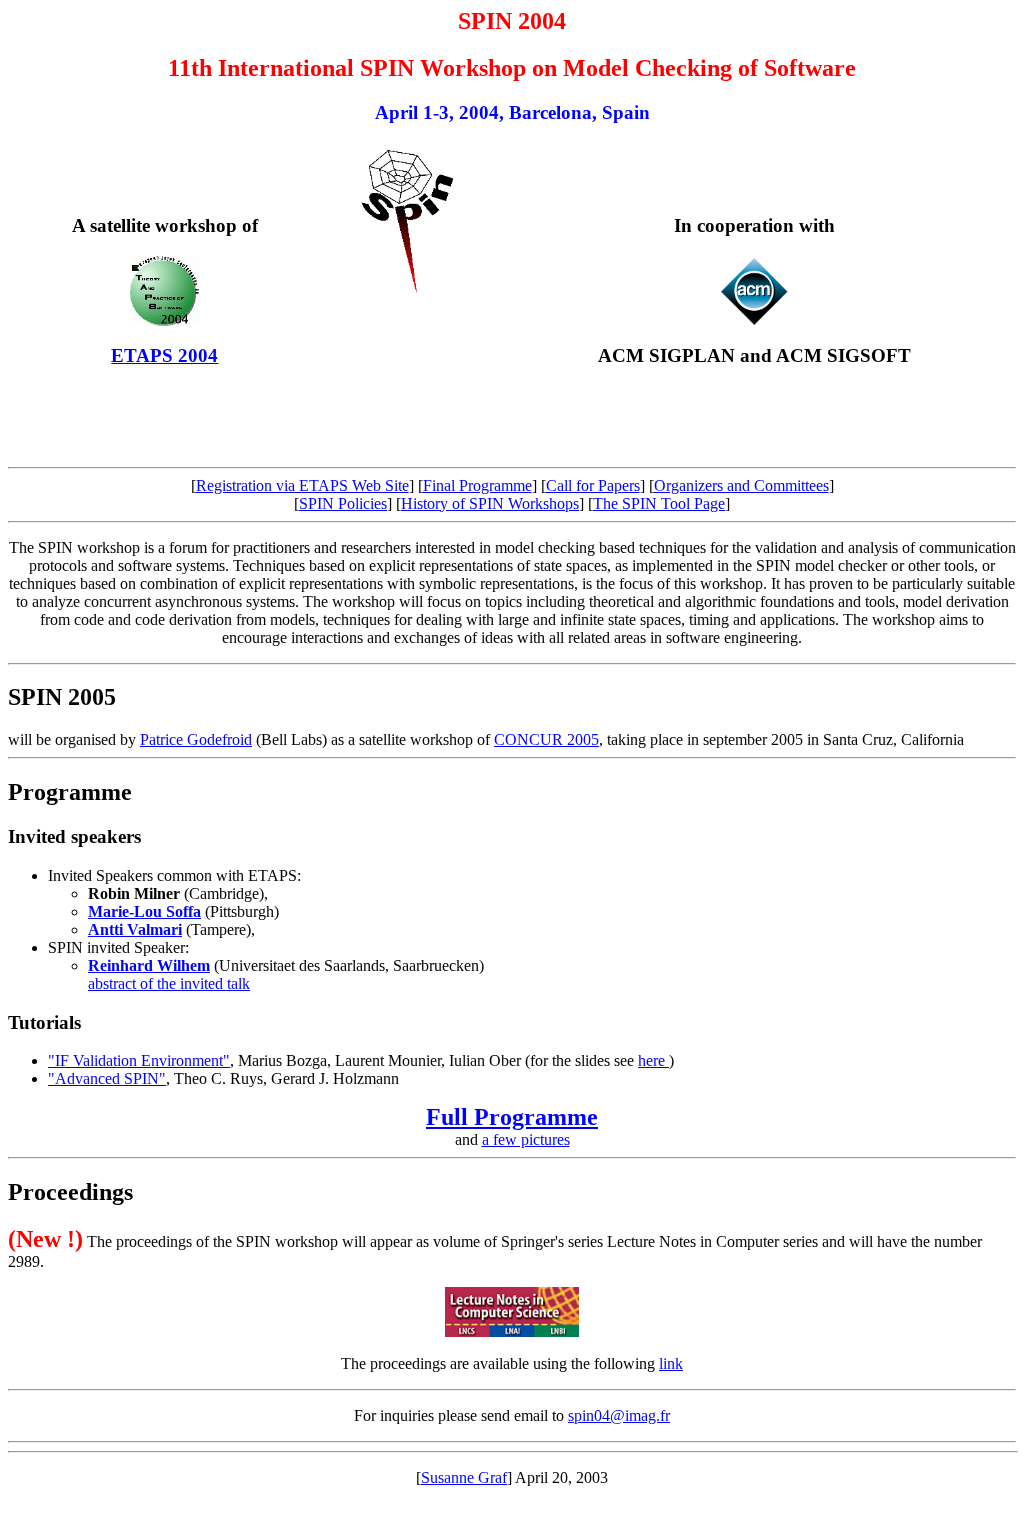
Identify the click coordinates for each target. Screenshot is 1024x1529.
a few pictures (526, 1139)
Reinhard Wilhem (149, 965)
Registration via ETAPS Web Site (302, 485)
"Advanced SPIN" (107, 1078)
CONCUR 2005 (546, 739)
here (653, 1060)
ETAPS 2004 (164, 355)
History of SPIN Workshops (490, 503)
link (671, 1363)
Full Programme (512, 1117)
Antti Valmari (135, 929)
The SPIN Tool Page (659, 503)
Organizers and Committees (741, 485)
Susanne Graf (464, 1477)
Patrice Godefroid (196, 739)
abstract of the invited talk (169, 983)
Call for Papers (593, 485)
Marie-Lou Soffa (144, 911)
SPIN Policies (343, 503)
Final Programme (477, 485)
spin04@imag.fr (619, 1415)
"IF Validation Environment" (139, 1060)
